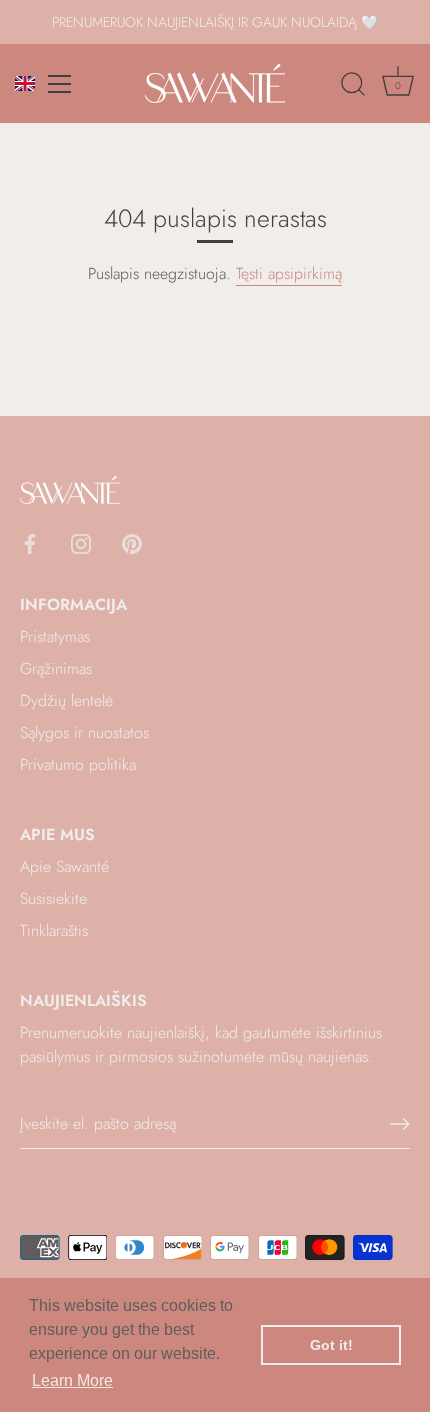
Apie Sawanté (64, 866)
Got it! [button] (331, 1345)
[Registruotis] (400, 1124)
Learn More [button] (72, 1380)
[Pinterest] (132, 542)
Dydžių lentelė (66, 700)
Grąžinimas (56, 668)
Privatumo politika (78, 764)
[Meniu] (60, 84)
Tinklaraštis (54, 930)
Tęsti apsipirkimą (289, 273)
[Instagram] (81, 542)
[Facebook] (30, 542)
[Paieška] (353, 87)
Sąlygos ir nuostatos (84, 732)
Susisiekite (53, 898)
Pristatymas (55, 636)
